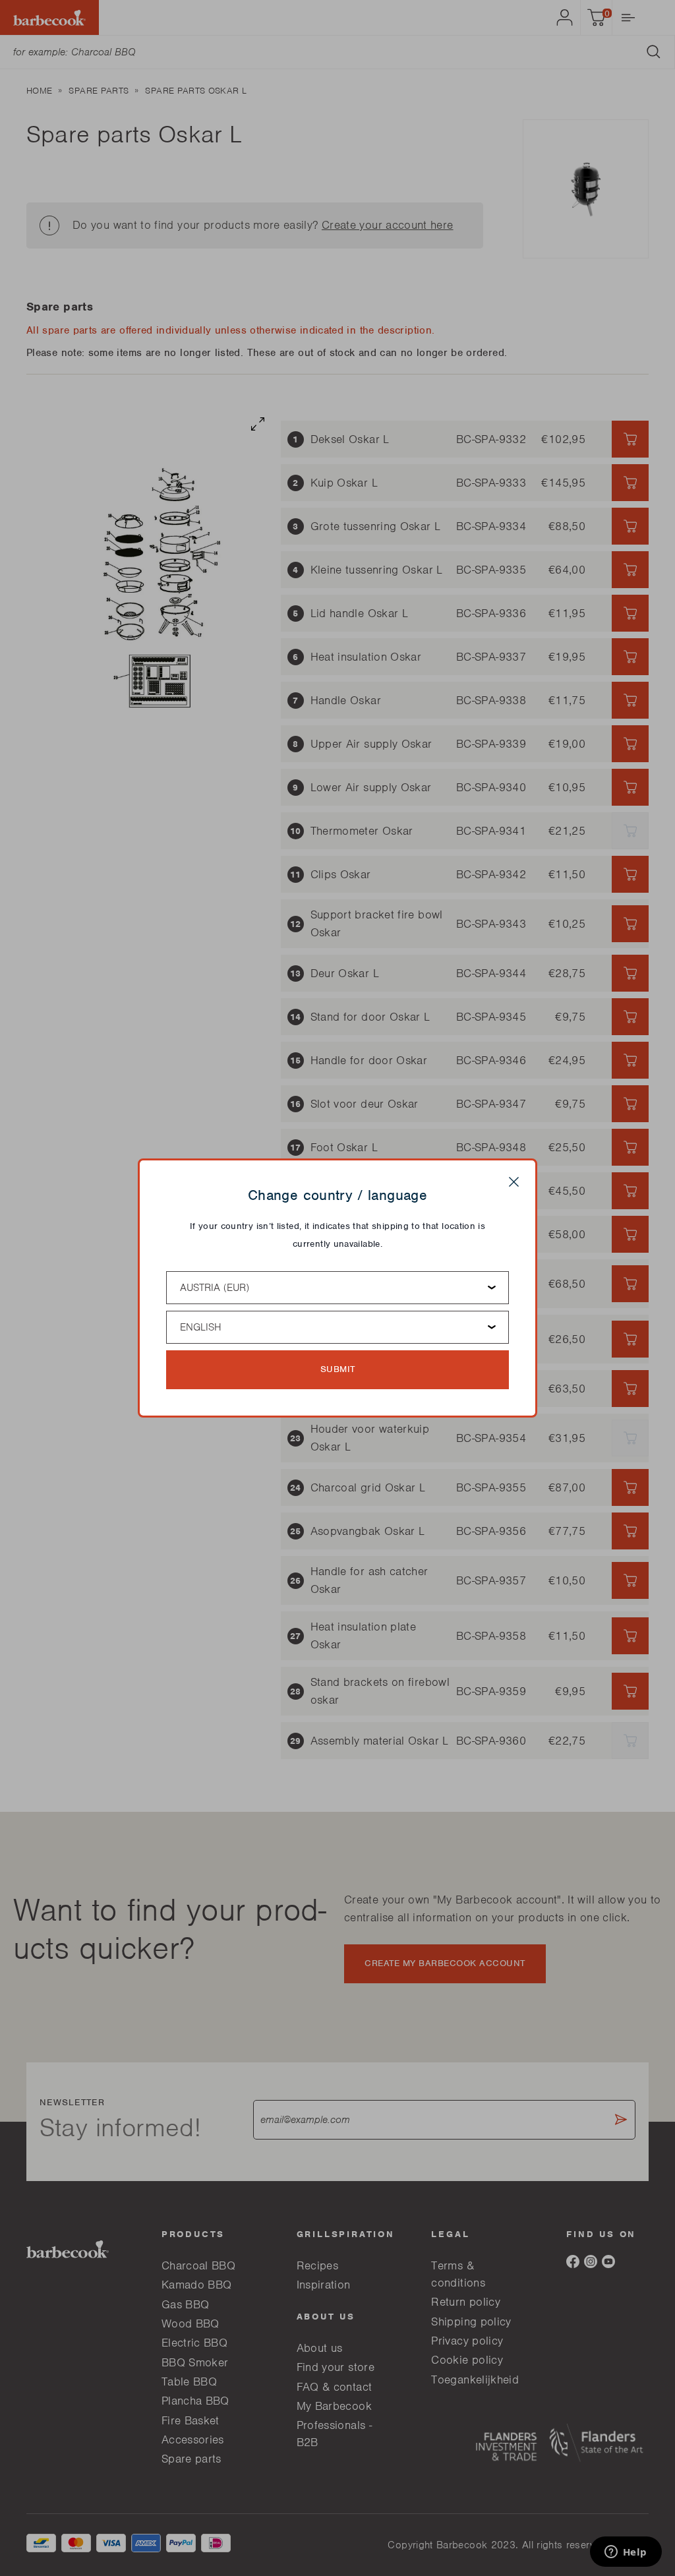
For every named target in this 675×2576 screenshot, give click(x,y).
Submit (338, 1369)
